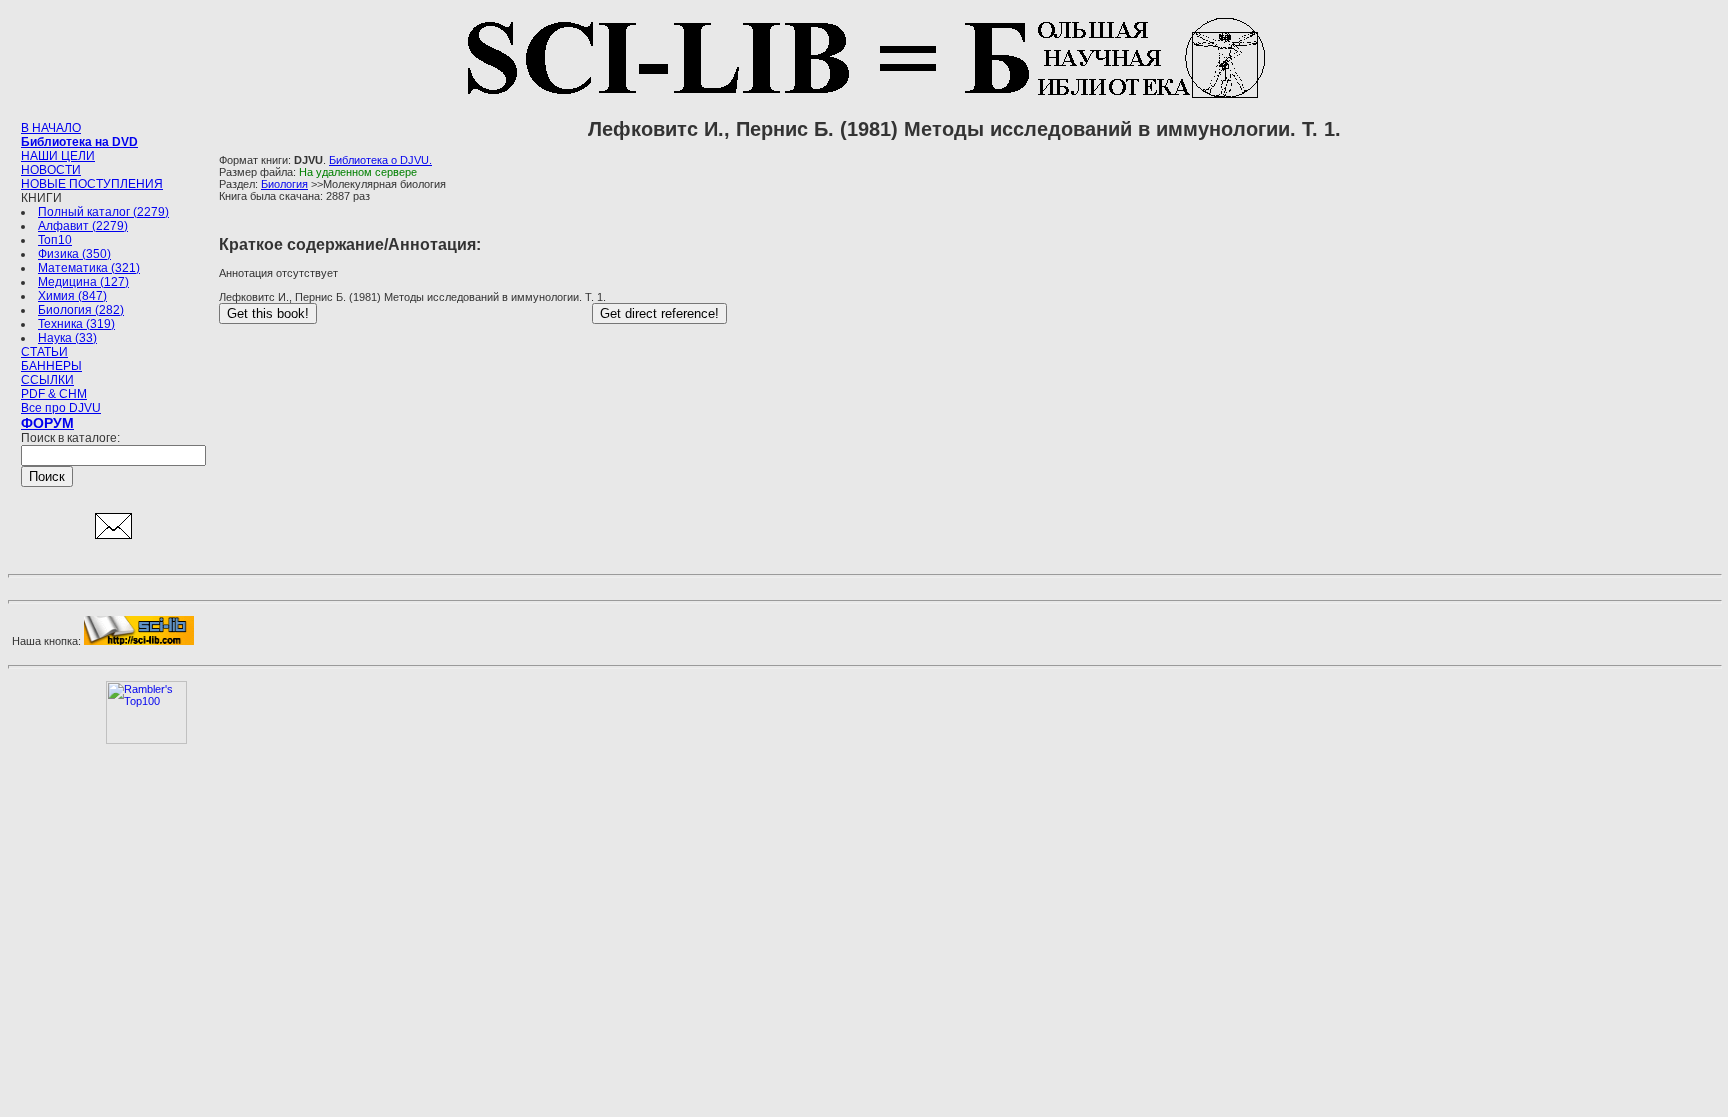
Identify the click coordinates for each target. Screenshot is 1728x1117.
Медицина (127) (83, 282)
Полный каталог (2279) (103, 212)
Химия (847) (72, 296)
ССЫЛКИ (47, 380)
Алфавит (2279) (83, 226)
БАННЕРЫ (51, 366)
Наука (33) (67, 338)
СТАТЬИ (44, 352)
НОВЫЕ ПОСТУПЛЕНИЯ (92, 184)
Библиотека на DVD (79, 142)
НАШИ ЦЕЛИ (58, 156)
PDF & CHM (54, 394)
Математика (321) (89, 268)
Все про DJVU (61, 408)
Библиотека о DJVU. (380, 160)
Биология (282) (81, 310)
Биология (284, 184)
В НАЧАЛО (51, 128)
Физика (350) (74, 254)
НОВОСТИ (51, 170)
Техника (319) (76, 324)
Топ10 (55, 240)
